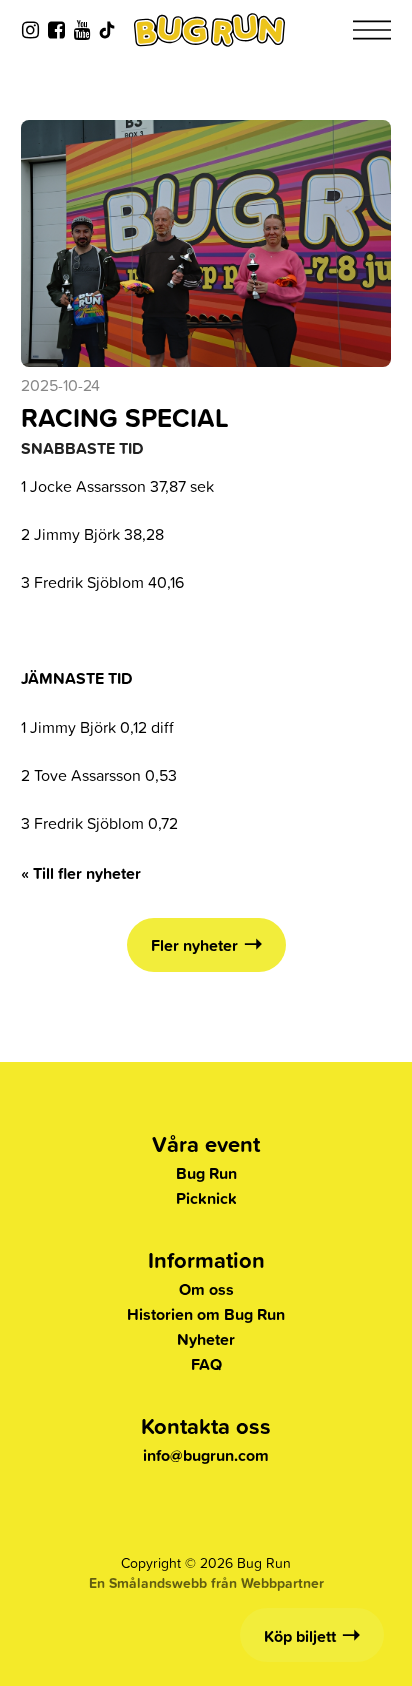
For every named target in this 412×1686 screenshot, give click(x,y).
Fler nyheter (194, 945)
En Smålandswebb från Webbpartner (206, 1583)
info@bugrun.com (206, 1455)
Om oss (206, 1289)
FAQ (206, 1364)
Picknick (206, 1198)
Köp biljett (300, 1636)
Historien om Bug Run (206, 1314)
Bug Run (206, 1173)
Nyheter (206, 1339)
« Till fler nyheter (81, 873)
